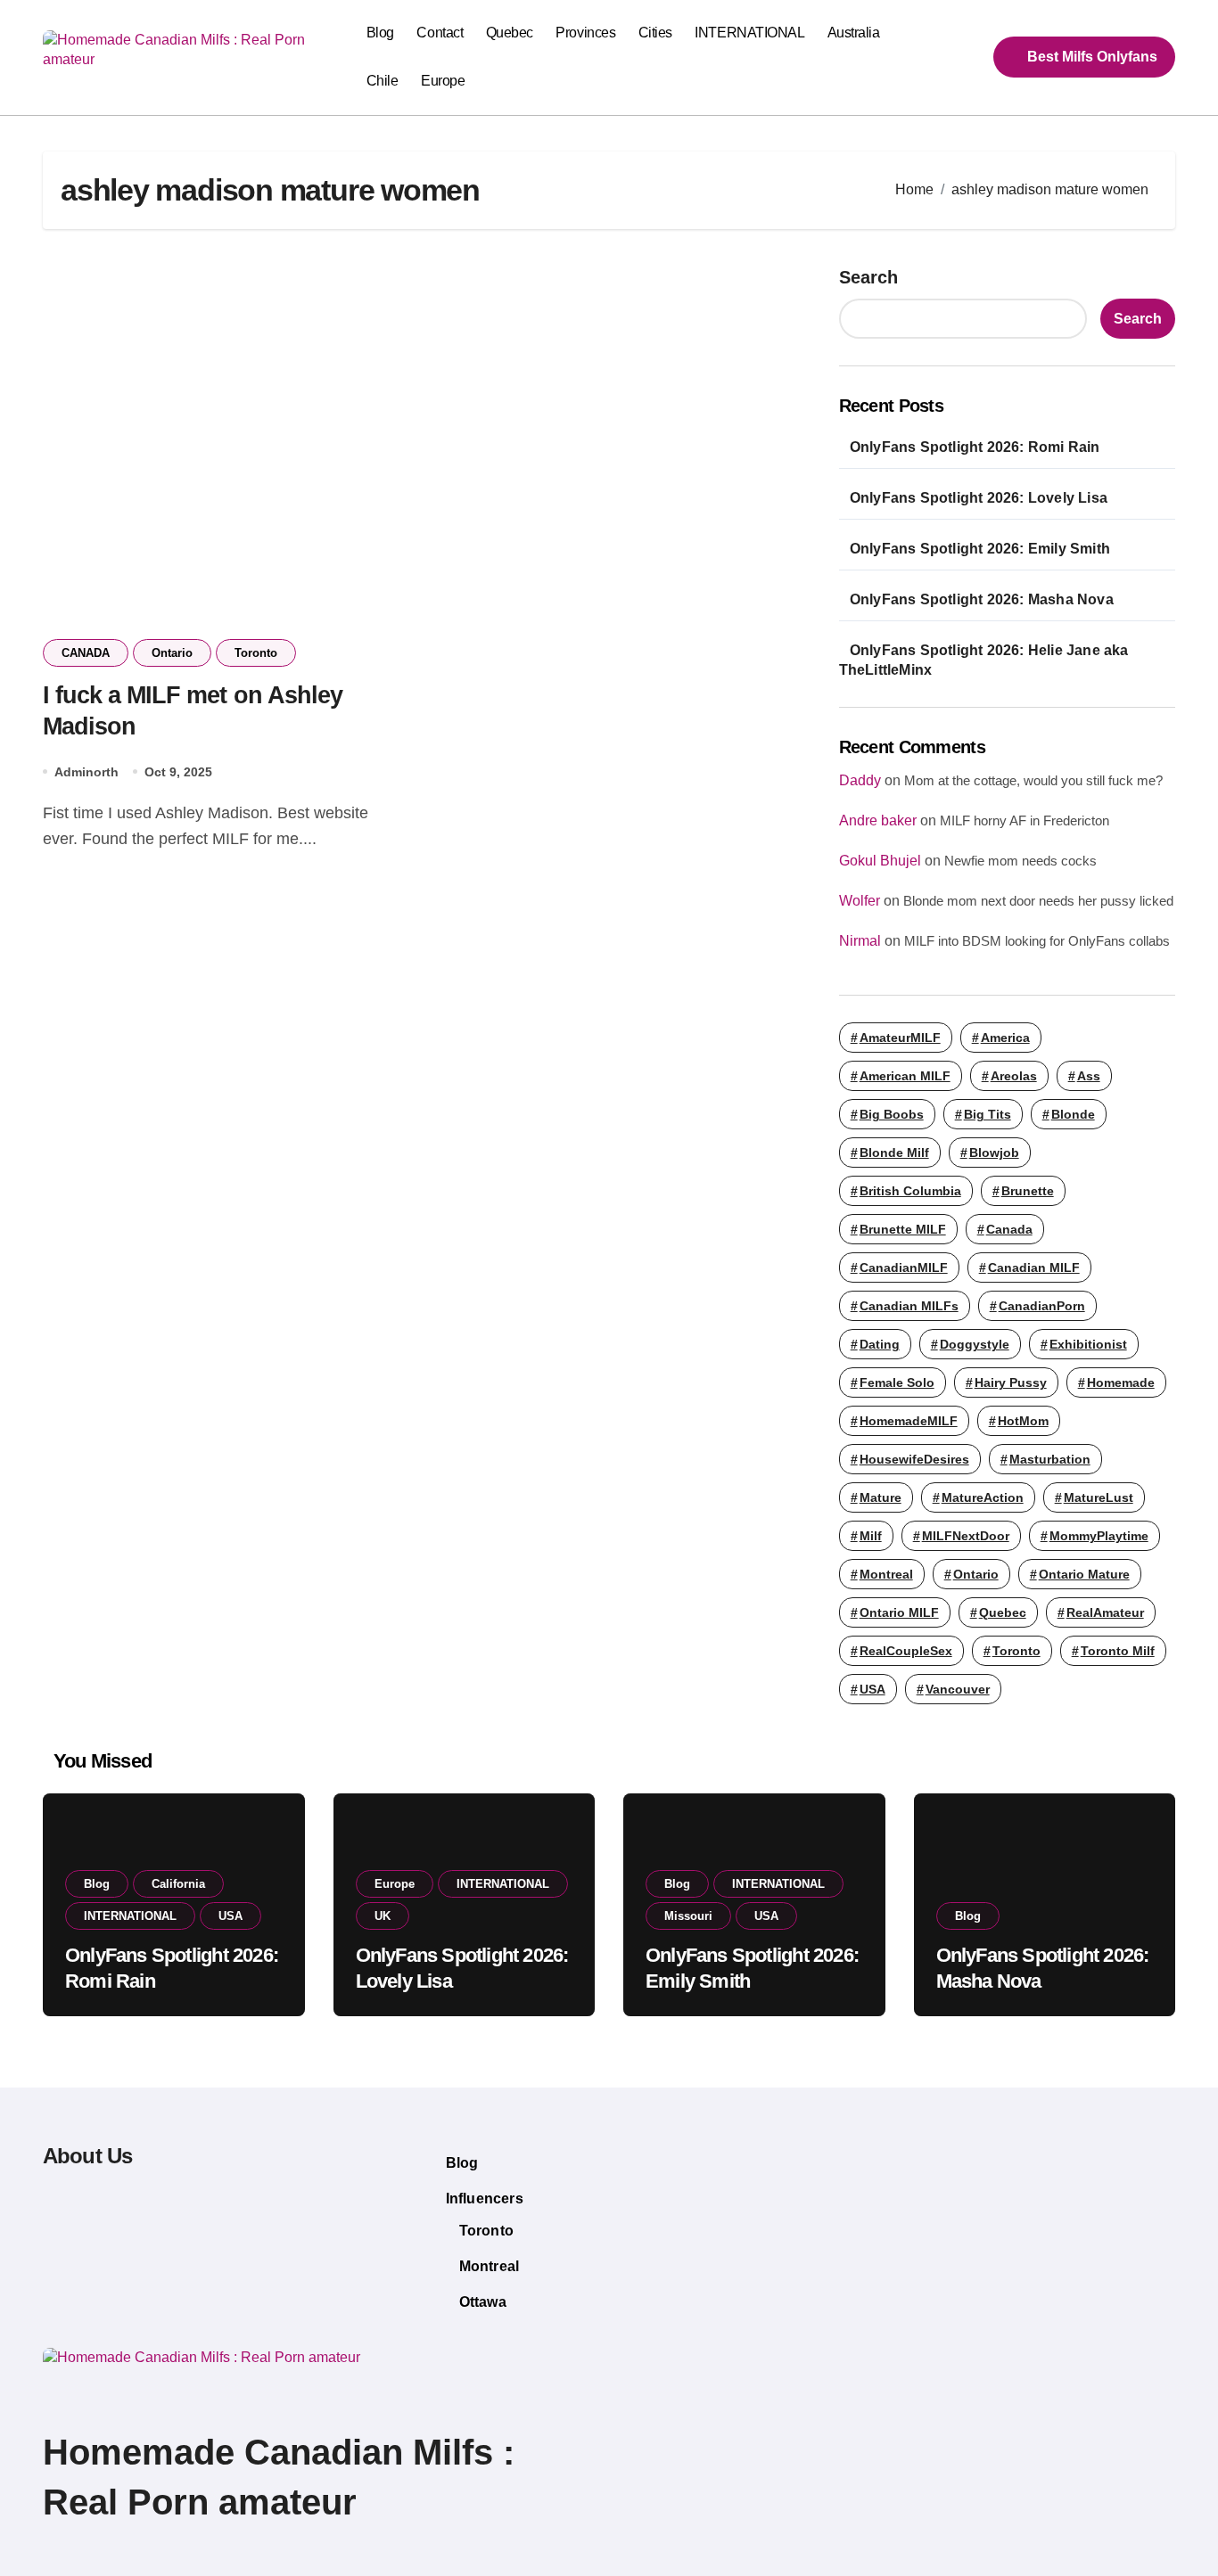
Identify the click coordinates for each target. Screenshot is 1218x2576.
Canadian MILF (1034, 1267)
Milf (871, 1536)
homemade (1121, 1382)
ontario (976, 1574)
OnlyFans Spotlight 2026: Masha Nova (982, 599)
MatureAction (983, 1497)
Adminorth (86, 772)
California (178, 1884)
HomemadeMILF (909, 1421)
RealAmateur (1105, 1612)
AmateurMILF (900, 1038)
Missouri (688, 1916)
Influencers (485, 2199)
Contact (440, 33)
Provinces (585, 33)
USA (872, 1689)
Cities (655, 33)
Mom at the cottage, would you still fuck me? (1033, 780)
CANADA (86, 653)
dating (880, 1344)
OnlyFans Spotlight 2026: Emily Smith (980, 549)
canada (1009, 1229)
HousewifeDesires (914, 1459)
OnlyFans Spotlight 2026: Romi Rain (975, 447)
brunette (1028, 1191)
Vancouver (958, 1689)
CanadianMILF (904, 1267)
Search (868, 277)
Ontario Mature (1084, 1574)
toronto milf (1118, 1651)
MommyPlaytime (1099, 1536)
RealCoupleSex (906, 1651)
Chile (383, 81)
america (1005, 1038)
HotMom (1023, 1421)
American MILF (905, 1076)
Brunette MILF (903, 1229)
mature (881, 1497)
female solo (897, 1382)
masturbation (1050, 1459)
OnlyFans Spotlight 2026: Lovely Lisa (979, 498)
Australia (854, 33)
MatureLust (1099, 1497)
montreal (886, 1574)
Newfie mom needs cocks (1020, 861)
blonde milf (894, 1153)
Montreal (490, 2266)
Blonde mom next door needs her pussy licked (1038, 901)
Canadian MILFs (909, 1306)
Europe (443, 81)
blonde (1073, 1114)
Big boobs (892, 1114)
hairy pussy (1011, 1382)
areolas (1014, 1076)
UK (383, 1916)
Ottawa (483, 2302)
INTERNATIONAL (749, 33)
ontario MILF (899, 1612)
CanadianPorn (1042, 1306)
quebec (1003, 1612)
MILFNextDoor (966, 1536)
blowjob (994, 1153)
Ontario (172, 653)
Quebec (510, 33)
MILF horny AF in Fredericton (1025, 820)
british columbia (910, 1191)
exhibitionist (1088, 1344)
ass (1089, 1076)
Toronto (256, 653)
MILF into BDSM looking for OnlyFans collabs (1037, 941)
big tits (988, 1114)
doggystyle (975, 1344)
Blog (380, 33)
